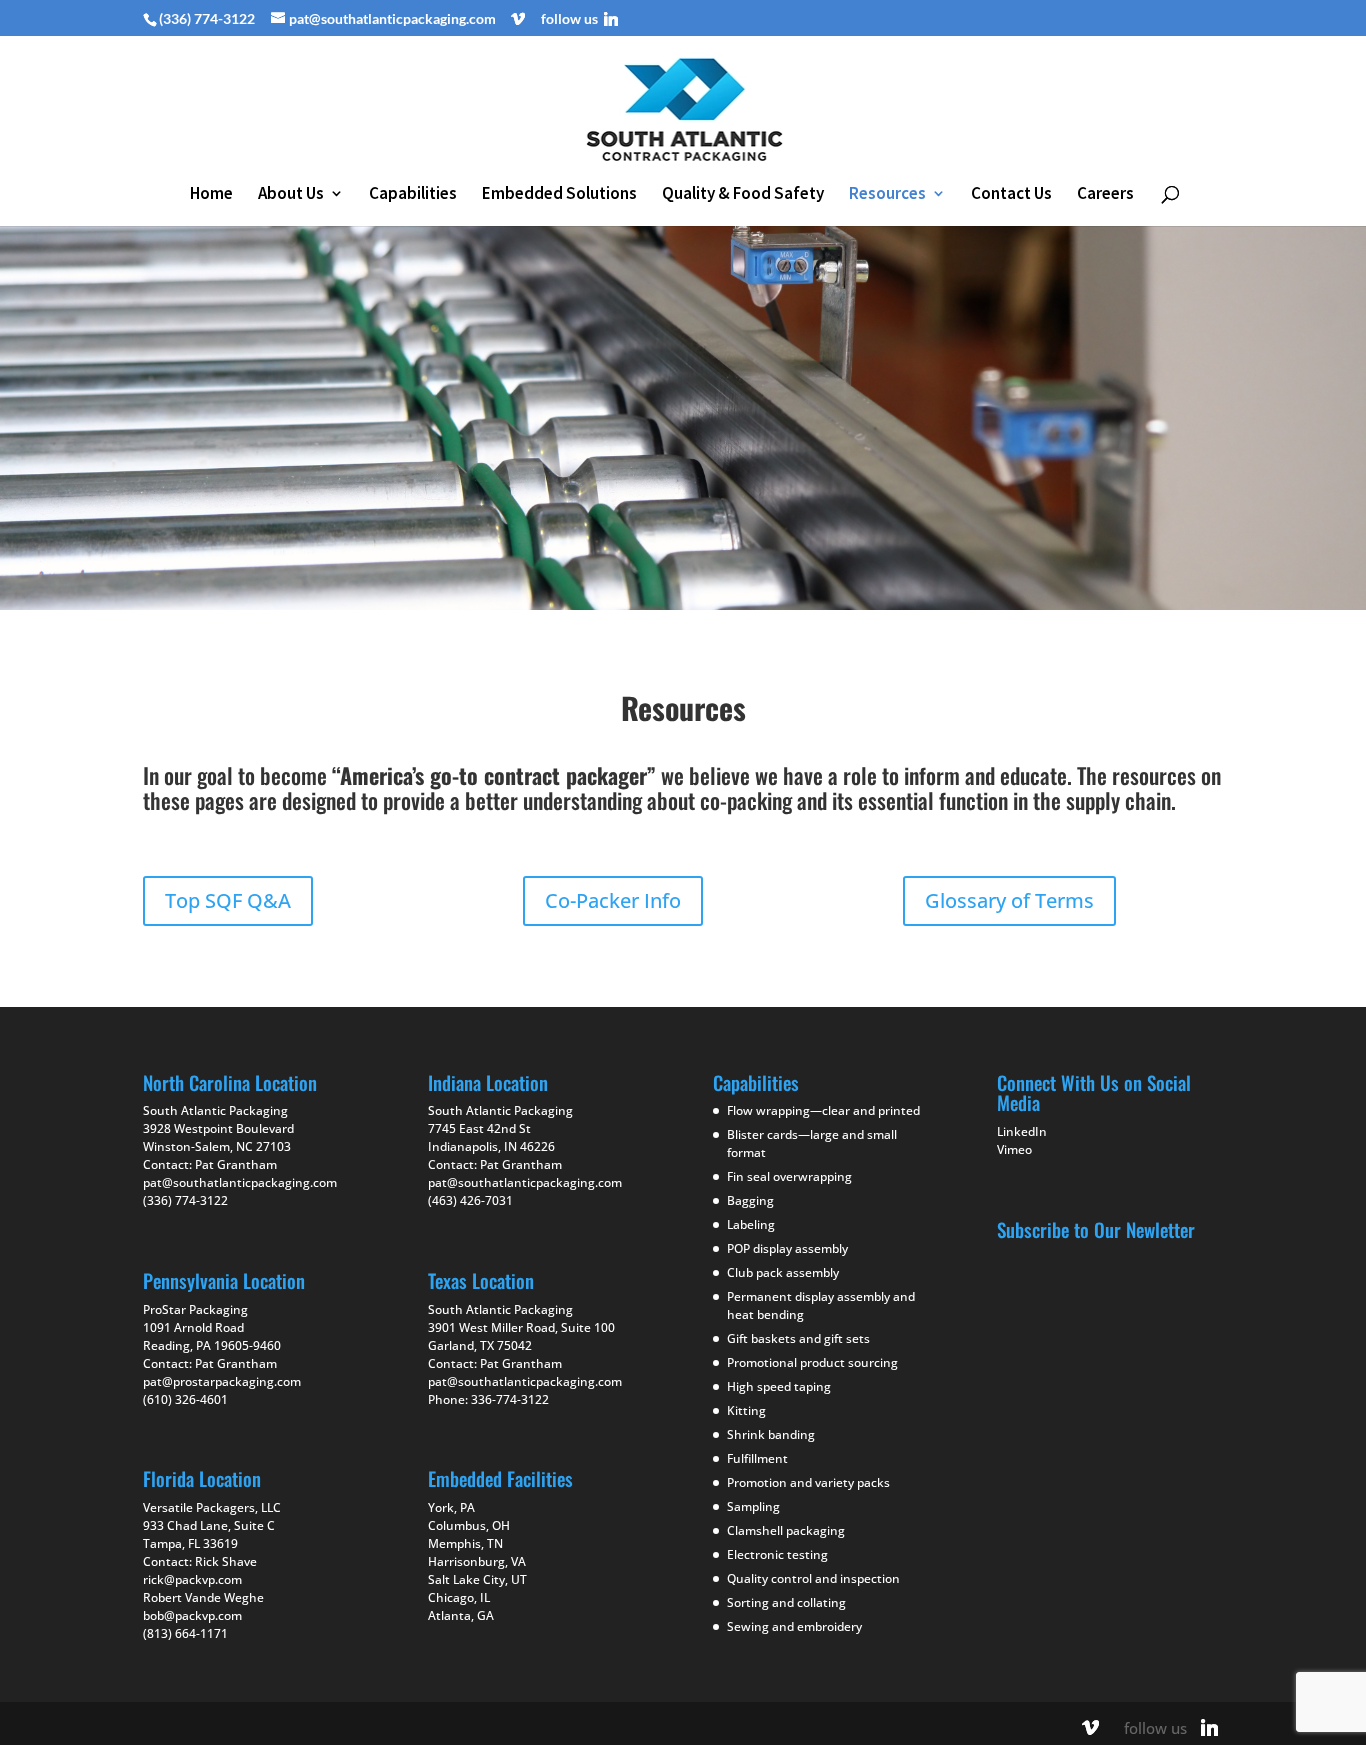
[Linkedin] (611, 19)
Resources (887, 195)
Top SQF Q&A (228, 900)
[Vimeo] (518, 19)
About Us (291, 195)
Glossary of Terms (1009, 900)
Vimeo (1014, 1149)
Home (211, 195)
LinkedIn (1022, 1131)
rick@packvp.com (192, 1579)
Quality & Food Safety (743, 195)
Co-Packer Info (613, 900)
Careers (1105, 195)
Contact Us (1011, 195)
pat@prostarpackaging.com (222, 1381)
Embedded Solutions (559, 195)
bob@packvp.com (192, 1615)
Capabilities (413, 195)
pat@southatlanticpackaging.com (240, 1182)
